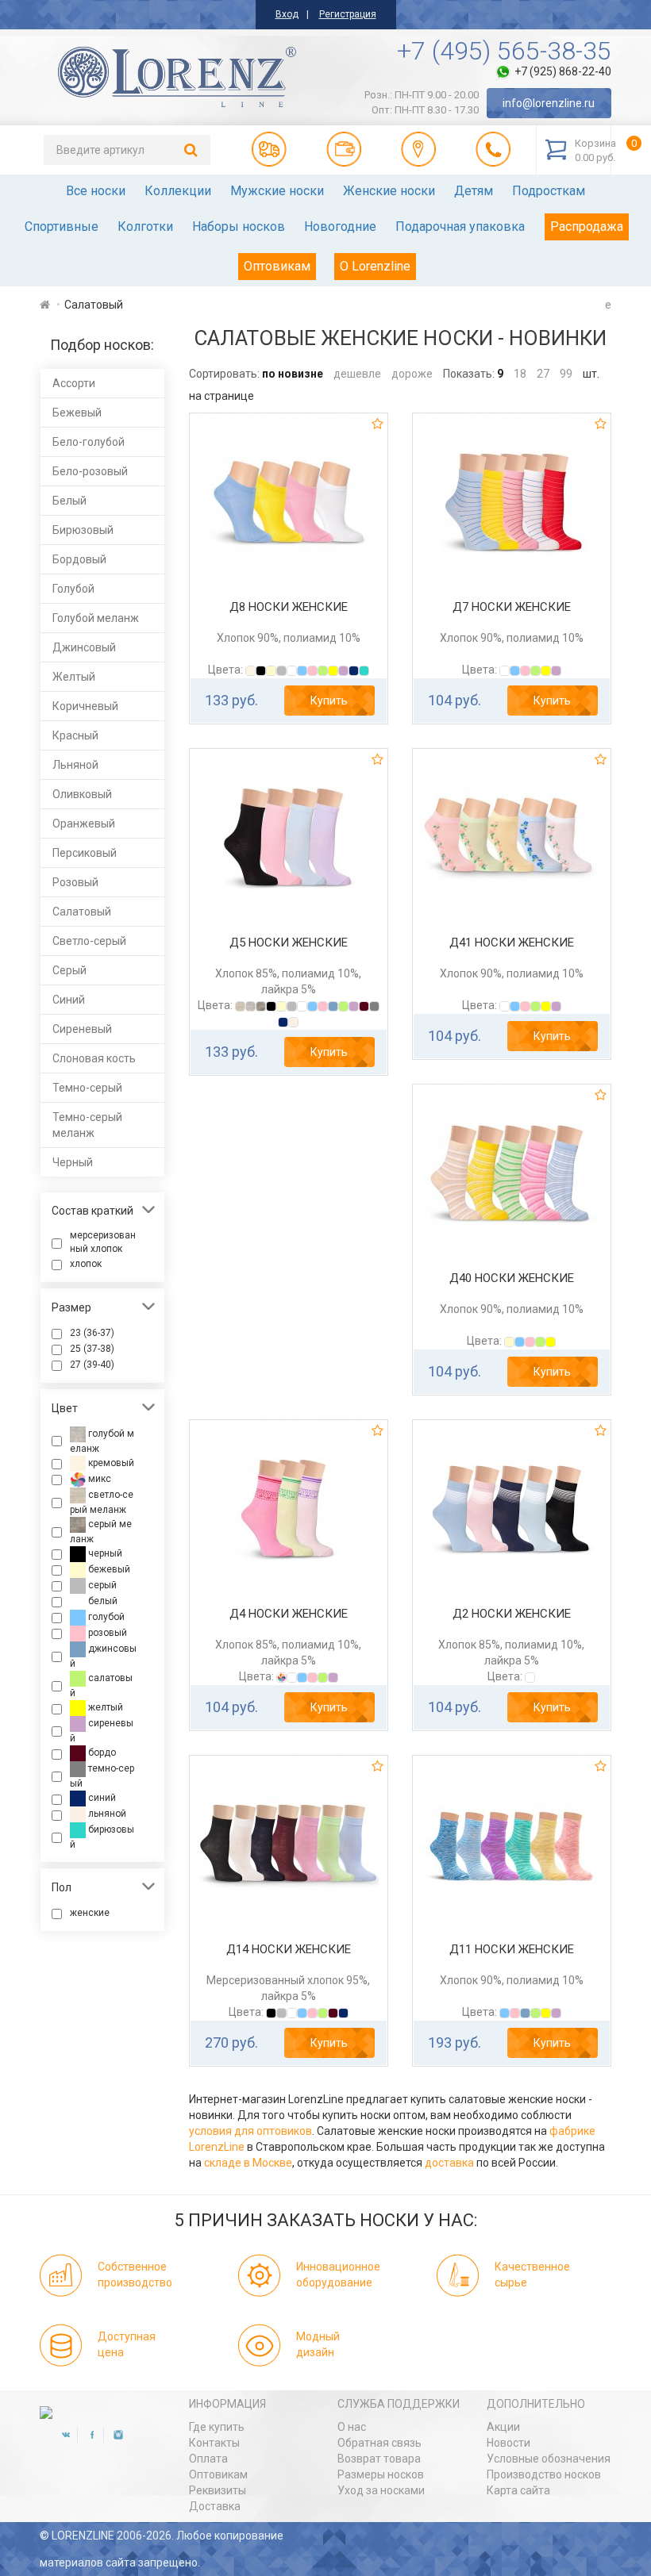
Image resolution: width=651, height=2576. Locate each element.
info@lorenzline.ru (549, 103)
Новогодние (340, 227)
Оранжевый (84, 823)
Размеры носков (381, 2474)
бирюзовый (102, 1838)
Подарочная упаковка (460, 227)
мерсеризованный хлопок (103, 1242)
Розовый (75, 882)
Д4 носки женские (289, 1614)
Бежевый (77, 413)
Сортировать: (224, 374)
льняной (106, 1814)
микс (98, 1479)
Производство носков (544, 2474)
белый (102, 1601)
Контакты (214, 2443)
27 (543, 374)
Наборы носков (239, 227)
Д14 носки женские (289, 1949)
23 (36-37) (92, 1333)
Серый (69, 970)
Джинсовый (84, 647)
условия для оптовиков (250, 2131)
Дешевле (357, 374)
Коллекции (178, 191)
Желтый (74, 677)
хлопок (86, 1264)
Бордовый (79, 559)
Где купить (217, 2427)
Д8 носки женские (289, 607)
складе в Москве (248, 2163)
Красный (75, 735)
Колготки (145, 227)
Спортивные (62, 227)
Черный (73, 1162)
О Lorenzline (375, 266)
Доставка (215, 2506)
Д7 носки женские (512, 607)
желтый (104, 1707)
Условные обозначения (549, 2459)
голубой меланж (102, 1441)
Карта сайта (518, 2490)
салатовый (101, 1685)
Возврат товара (379, 2459)
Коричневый (85, 706)
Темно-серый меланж (87, 1125)
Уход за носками (381, 2490)
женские (90, 1913)
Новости (508, 2443)
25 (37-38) (92, 1349)
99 (566, 374)
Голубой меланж (96, 618)
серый (101, 1585)
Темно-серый (87, 1088)
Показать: (469, 374)
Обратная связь (379, 2443)
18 (520, 374)
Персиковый (85, 853)
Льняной (75, 765)
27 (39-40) (92, 1365)
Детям (474, 191)
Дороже (412, 374)
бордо (101, 1753)
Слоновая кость (94, 1058)
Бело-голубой (89, 442)
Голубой (73, 589)
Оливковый (82, 794)
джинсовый (103, 1656)
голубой (105, 1617)
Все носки (96, 191)
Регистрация (348, 14)
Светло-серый (89, 941)
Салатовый (82, 912)
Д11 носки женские (512, 1949)
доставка (449, 2163)
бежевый (108, 1569)
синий (101, 1799)
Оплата (208, 2459)
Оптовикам (277, 266)
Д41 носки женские (512, 942)
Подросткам (549, 191)
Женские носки (389, 191)
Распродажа (587, 227)
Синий (69, 1000)
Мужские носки (277, 191)
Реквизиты (218, 2490)
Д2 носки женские (512, 1614)
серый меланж (101, 1532)
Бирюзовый (83, 530)
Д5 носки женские (289, 942)
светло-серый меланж (102, 1502)
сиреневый (102, 1731)
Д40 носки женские (512, 1278)
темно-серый (102, 1777)
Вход (287, 14)
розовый (106, 1633)
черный (104, 1553)
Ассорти (74, 383)
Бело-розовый (90, 471)
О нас (352, 2427)
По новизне (293, 374)
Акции (503, 2427)
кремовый (110, 1463)
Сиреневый (82, 1029)
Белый (69, 501)
